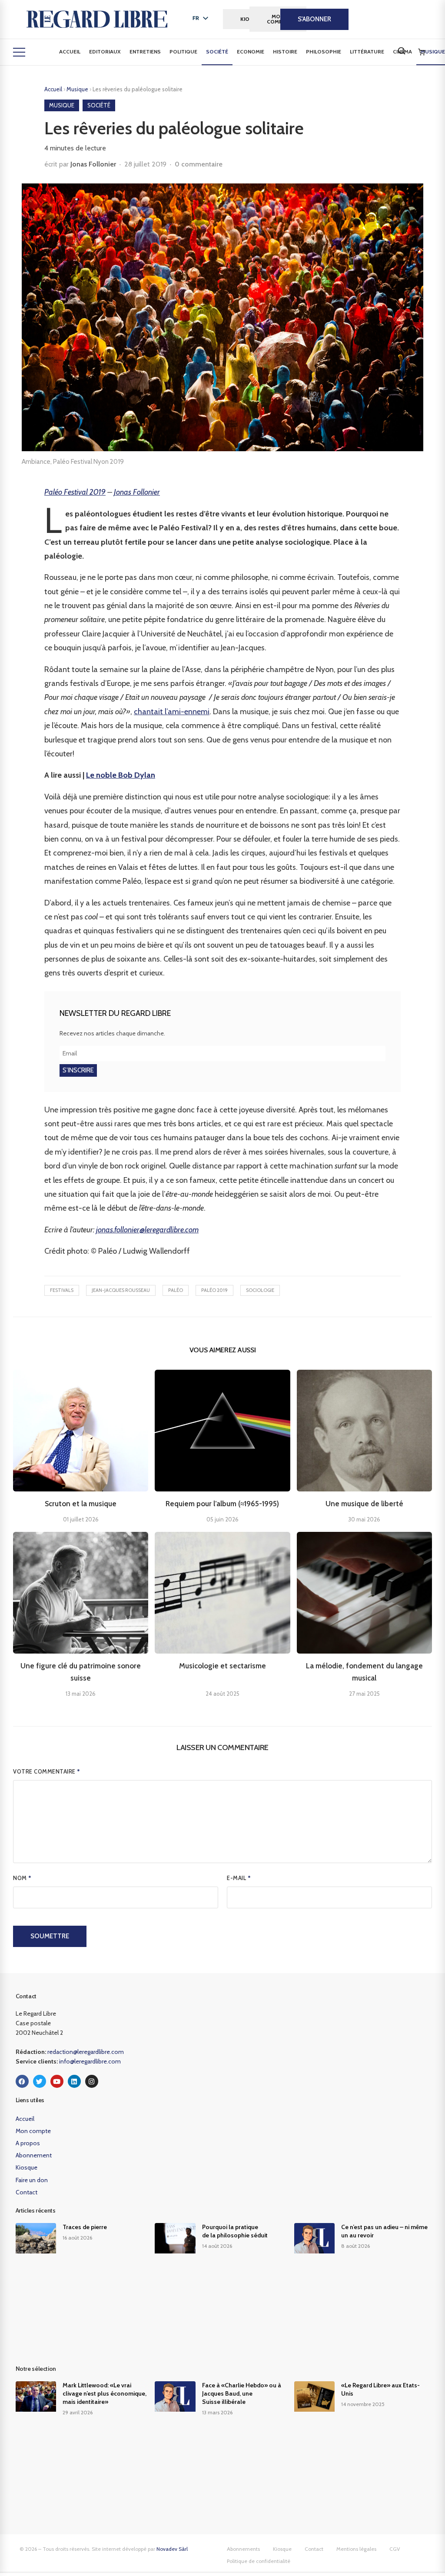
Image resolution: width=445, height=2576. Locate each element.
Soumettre (50, 1936)
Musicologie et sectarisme (222, 1666)
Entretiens (145, 52)
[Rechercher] (402, 51)
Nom (22, 1878)
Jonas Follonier (93, 164)
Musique (78, 89)
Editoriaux (105, 52)
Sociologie (260, 1290)
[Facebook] (22, 2081)
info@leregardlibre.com (90, 2061)
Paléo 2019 (214, 1290)
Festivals (62, 1290)
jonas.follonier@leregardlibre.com (147, 1230)
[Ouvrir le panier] (422, 52)
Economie (251, 52)
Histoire (285, 52)
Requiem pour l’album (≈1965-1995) (222, 1504)
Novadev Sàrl (172, 2549)
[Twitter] (40, 2081)
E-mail (239, 1878)
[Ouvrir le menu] (19, 52)
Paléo (176, 1290)
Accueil (70, 52)
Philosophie (324, 52)
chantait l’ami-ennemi (172, 712)
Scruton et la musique (81, 1504)
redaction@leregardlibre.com (86, 2052)
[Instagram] (92, 2081)
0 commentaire (199, 164)
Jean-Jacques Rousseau (121, 1290)
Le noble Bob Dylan (121, 775)
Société (217, 52)
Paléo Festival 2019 (75, 492)
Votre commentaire (47, 1771)
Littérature (367, 52)
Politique (183, 52)
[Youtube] (57, 2081)
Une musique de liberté (364, 1504)
